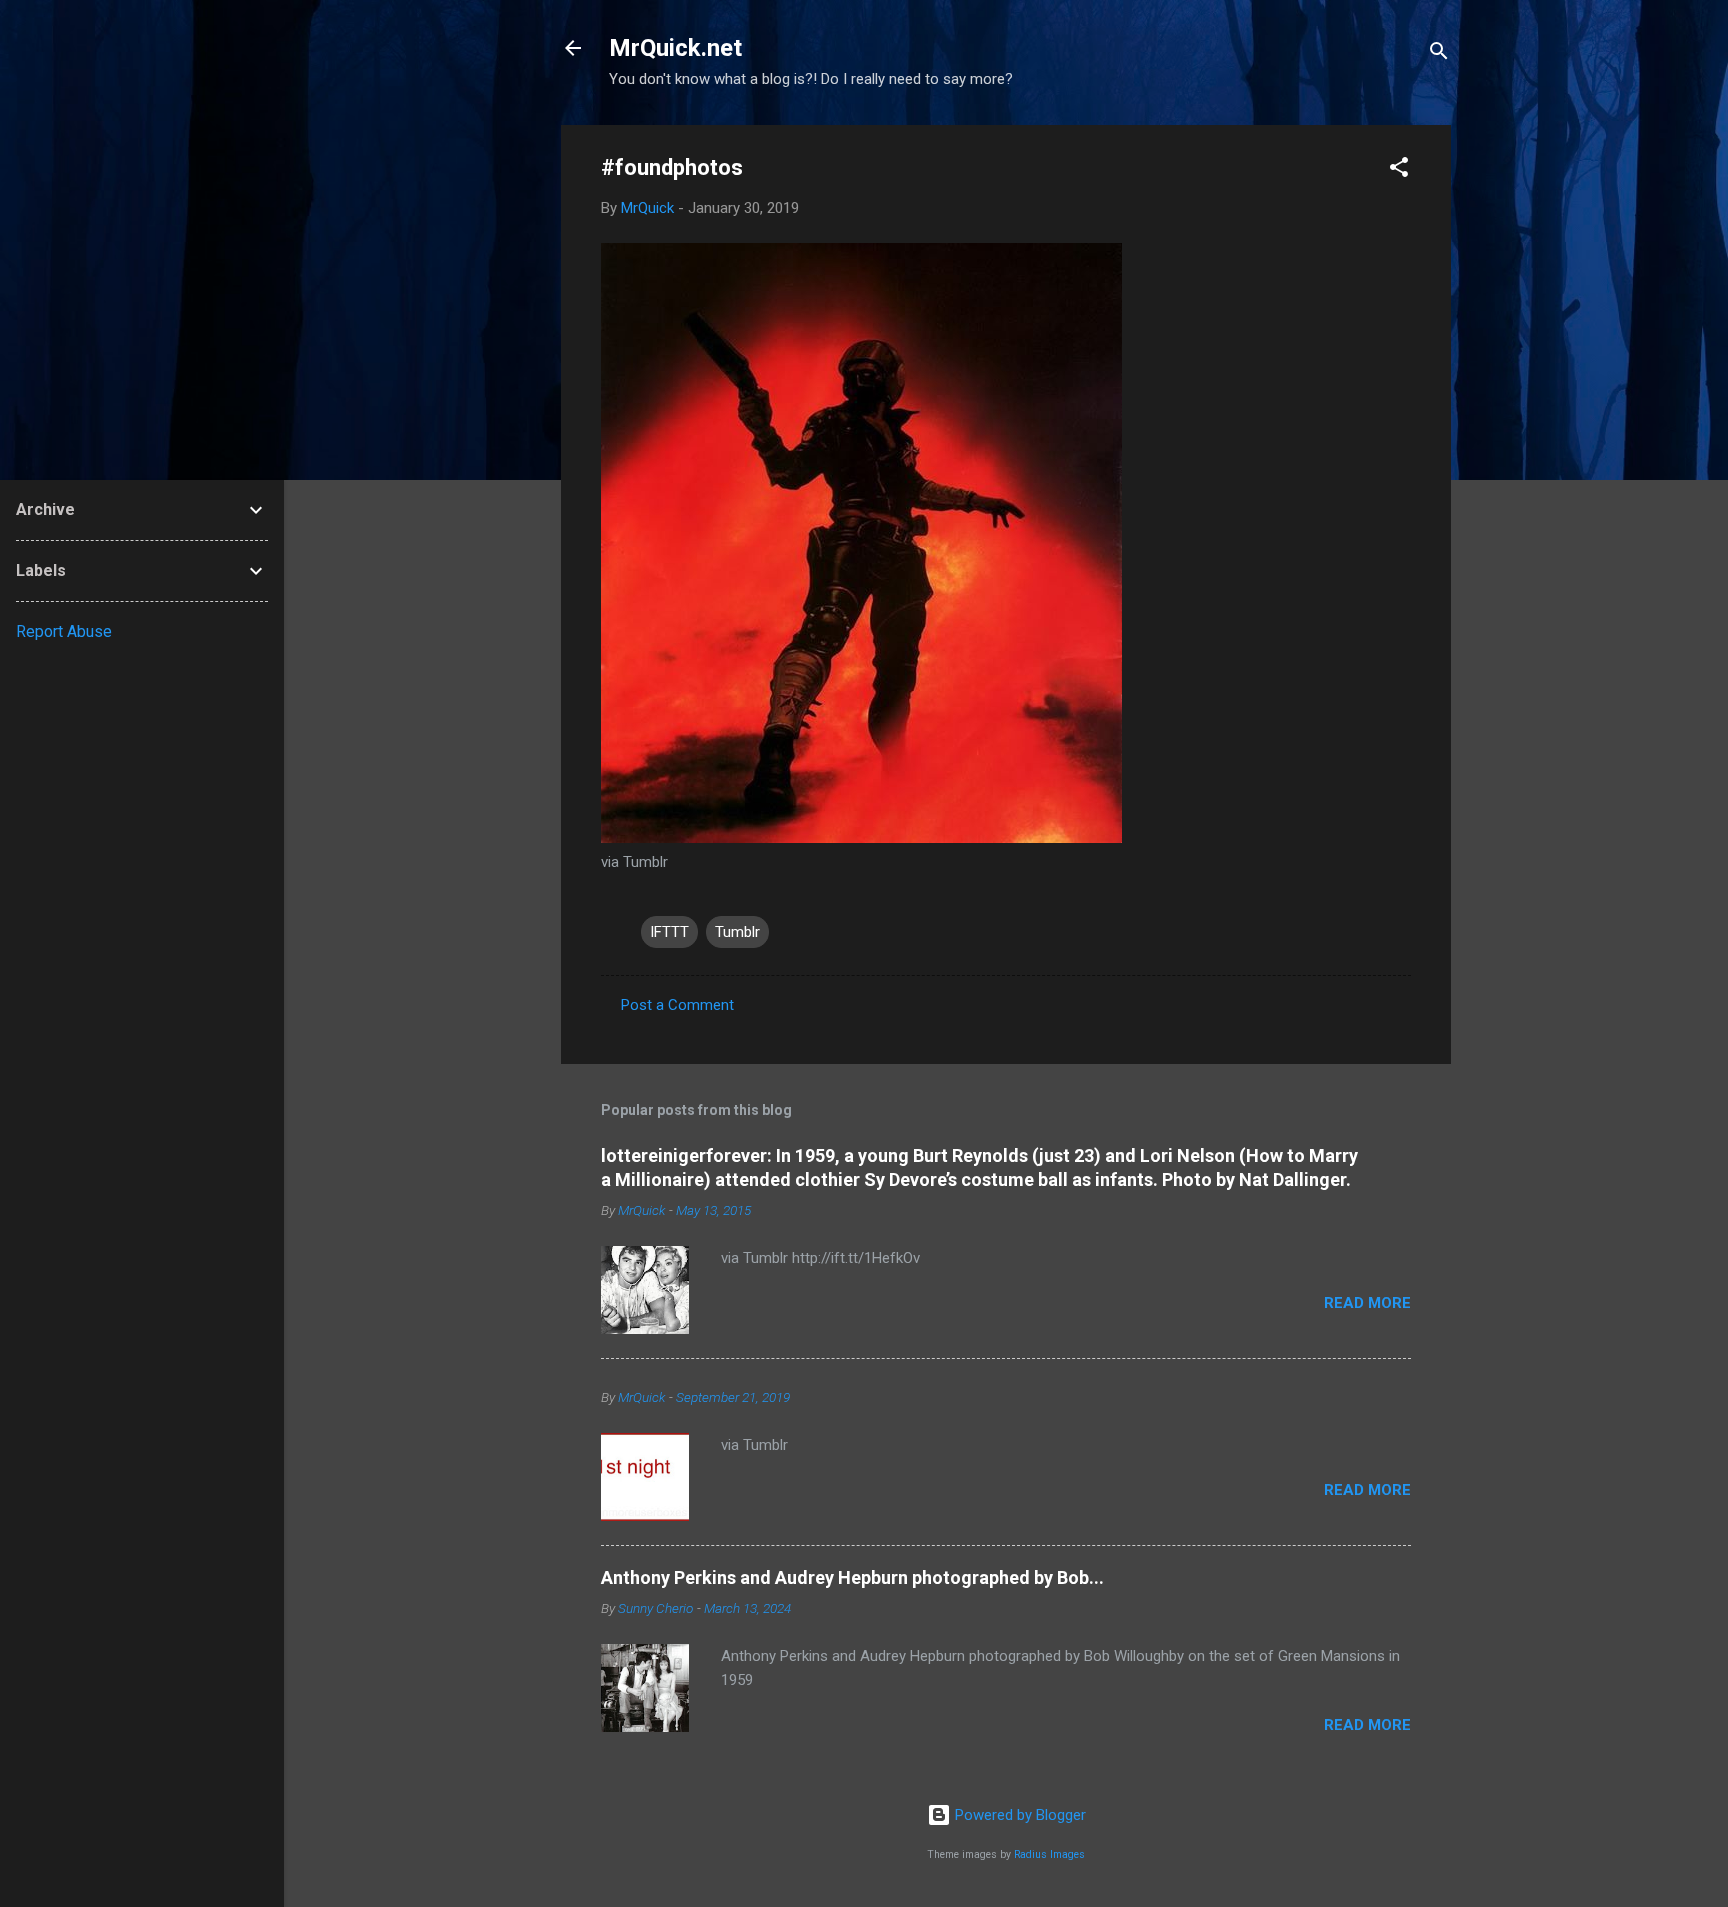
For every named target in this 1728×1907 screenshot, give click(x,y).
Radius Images (1049, 1854)
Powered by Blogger (1018, 1815)
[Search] (1439, 54)
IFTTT (669, 932)
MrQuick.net (675, 48)
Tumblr (737, 932)
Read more (1367, 1303)
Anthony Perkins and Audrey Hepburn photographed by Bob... (852, 1577)
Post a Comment (677, 1005)
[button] (1399, 170)
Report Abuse (64, 631)
